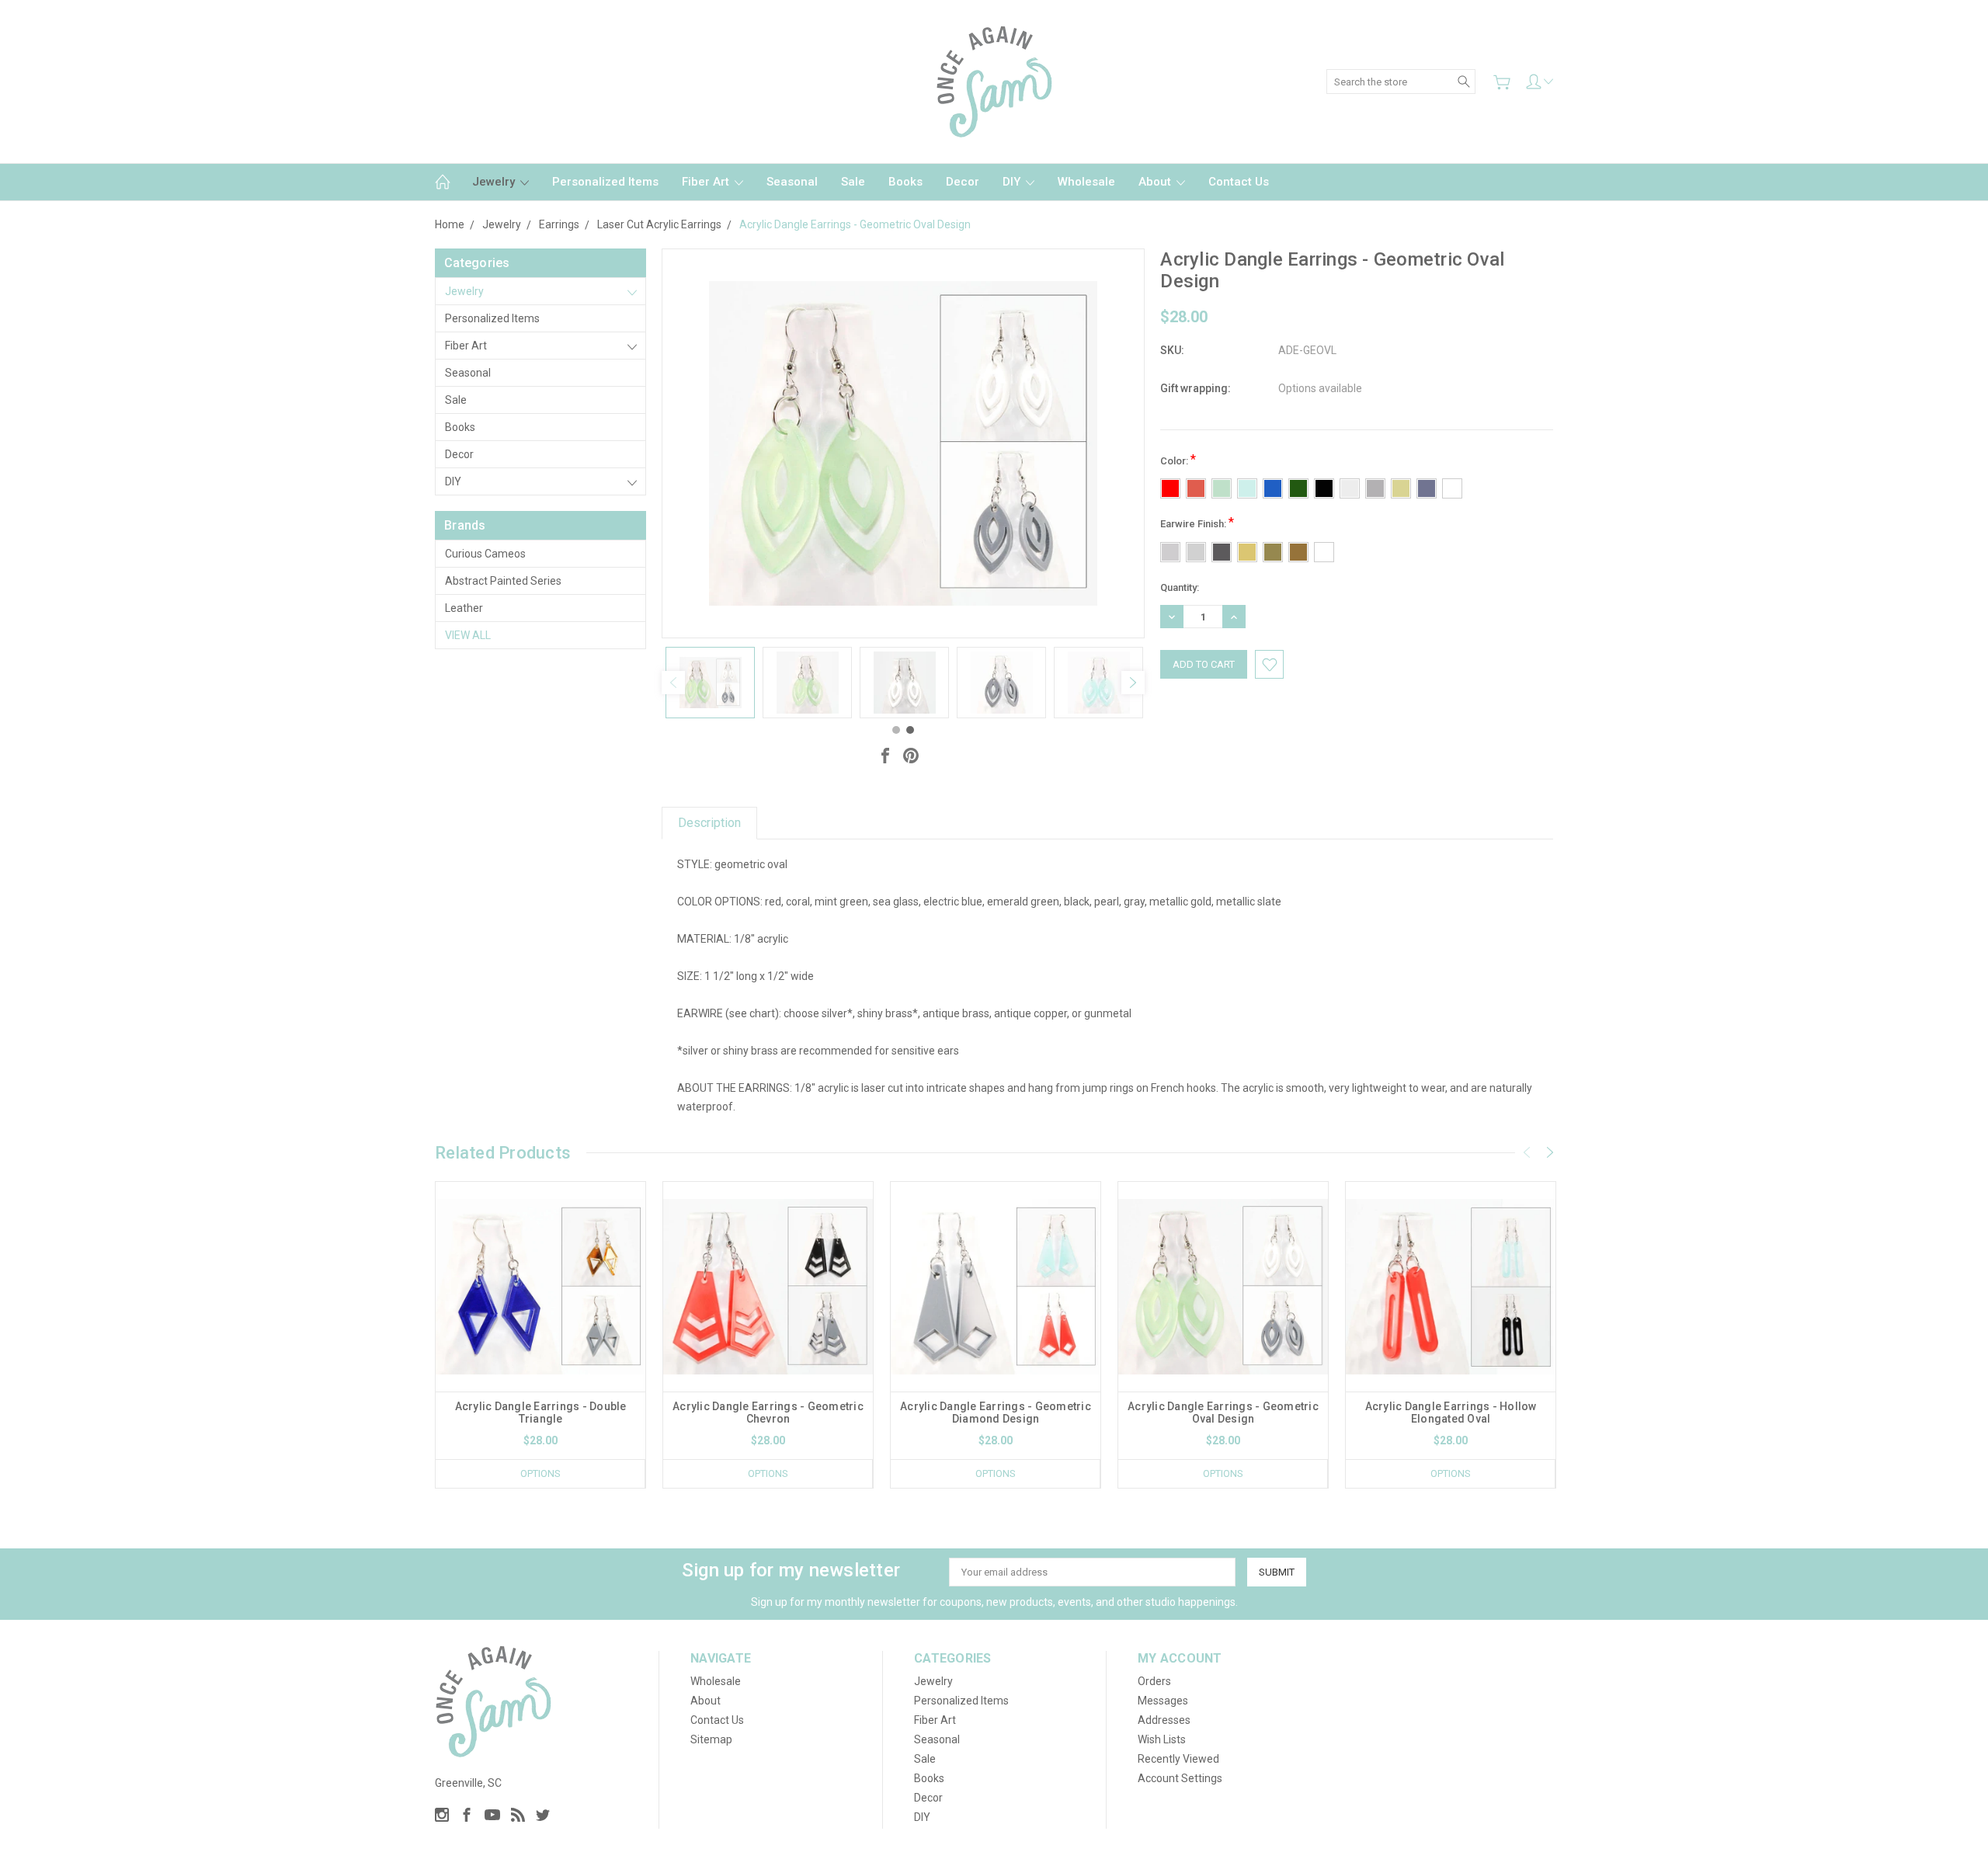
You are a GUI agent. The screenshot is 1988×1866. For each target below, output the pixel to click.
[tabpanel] (710, 683)
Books (905, 182)
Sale (853, 182)
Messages (1163, 1701)
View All (468, 635)
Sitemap (711, 1739)
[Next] (1133, 683)
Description (709, 823)
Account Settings (1180, 1778)
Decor (963, 182)
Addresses (1164, 1720)
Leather (464, 608)
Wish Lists (1162, 1739)
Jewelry (495, 182)
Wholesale (1086, 182)
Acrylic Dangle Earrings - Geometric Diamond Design (996, 1413)
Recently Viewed (1178, 1759)
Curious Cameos (485, 554)
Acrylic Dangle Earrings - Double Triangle (541, 1413)
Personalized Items (605, 182)
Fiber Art (707, 182)
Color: (1178, 459)
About (1156, 182)
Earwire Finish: (1197, 522)
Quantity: (1180, 587)
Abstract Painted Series (503, 581)
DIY (1013, 182)
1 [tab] (896, 730)
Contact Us (1239, 182)
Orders (1154, 1681)
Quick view (540, 1328)
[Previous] (673, 683)
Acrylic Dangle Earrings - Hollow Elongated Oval (1451, 1413)
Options (540, 1473)
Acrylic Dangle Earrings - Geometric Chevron (768, 1413)
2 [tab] (910, 730)
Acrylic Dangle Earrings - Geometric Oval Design (1223, 1413)
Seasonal (792, 182)
